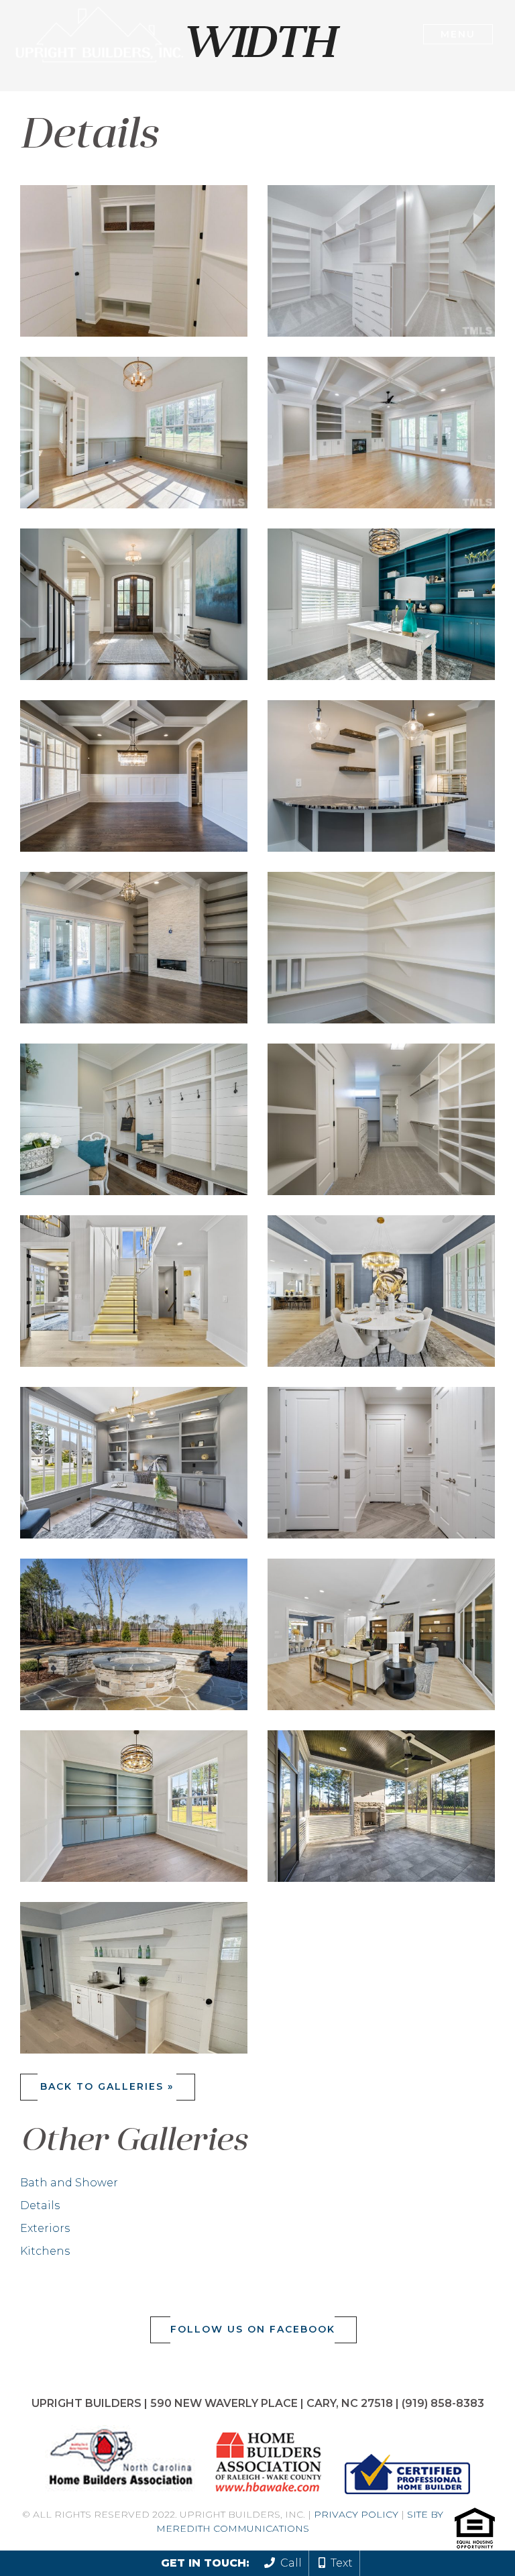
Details (40, 2205)
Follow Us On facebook (253, 2329)
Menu (458, 34)
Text (339, 2563)
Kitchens (45, 2251)
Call (288, 2563)
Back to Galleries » (107, 2086)
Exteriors (45, 2228)
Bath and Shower (69, 2183)
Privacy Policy (356, 2514)
